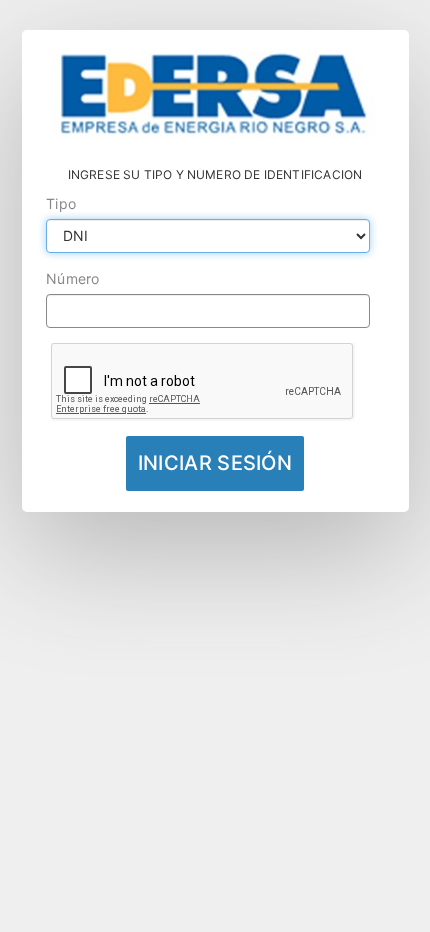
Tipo (61, 203)
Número (72, 278)
